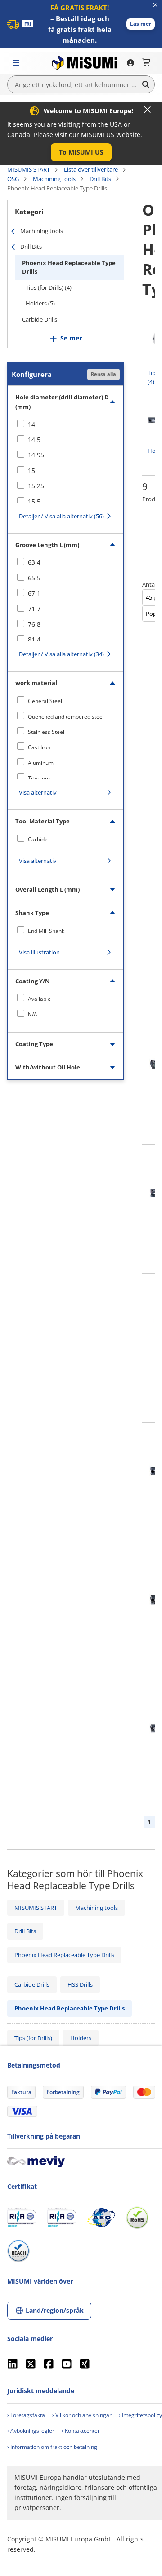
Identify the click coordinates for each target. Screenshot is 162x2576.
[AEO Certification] (101, 2218)
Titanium (39, 778)
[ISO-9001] (22, 2218)
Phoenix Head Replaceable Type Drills (69, 267)
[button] (141, 24)
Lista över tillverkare (91, 169)
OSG (13, 179)
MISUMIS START (29, 169)
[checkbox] (66, 424)
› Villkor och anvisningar (82, 2415)
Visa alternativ (38, 792)
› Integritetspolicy (140, 2415)
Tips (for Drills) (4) (49, 287)
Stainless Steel (46, 732)
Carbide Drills (40, 319)
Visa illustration (39, 952)
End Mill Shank (46, 931)
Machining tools (54, 179)
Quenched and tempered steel (66, 717)
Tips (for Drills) (33, 2038)
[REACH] (18, 2251)
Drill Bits (100, 179)
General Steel (45, 701)
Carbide (38, 839)
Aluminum (41, 763)
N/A (33, 1014)
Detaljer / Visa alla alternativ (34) (61, 654)
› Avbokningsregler (31, 2431)
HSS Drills (80, 1984)
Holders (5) (40, 303)
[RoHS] (137, 2218)
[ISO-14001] (62, 2218)
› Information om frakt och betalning (52, 2447)
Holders (81, 2038)
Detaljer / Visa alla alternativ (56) (61, 516)
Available (39, 999)
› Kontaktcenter (81, 2431)
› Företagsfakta (26, 2415)
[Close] (148, 110)
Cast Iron (39, 747)
